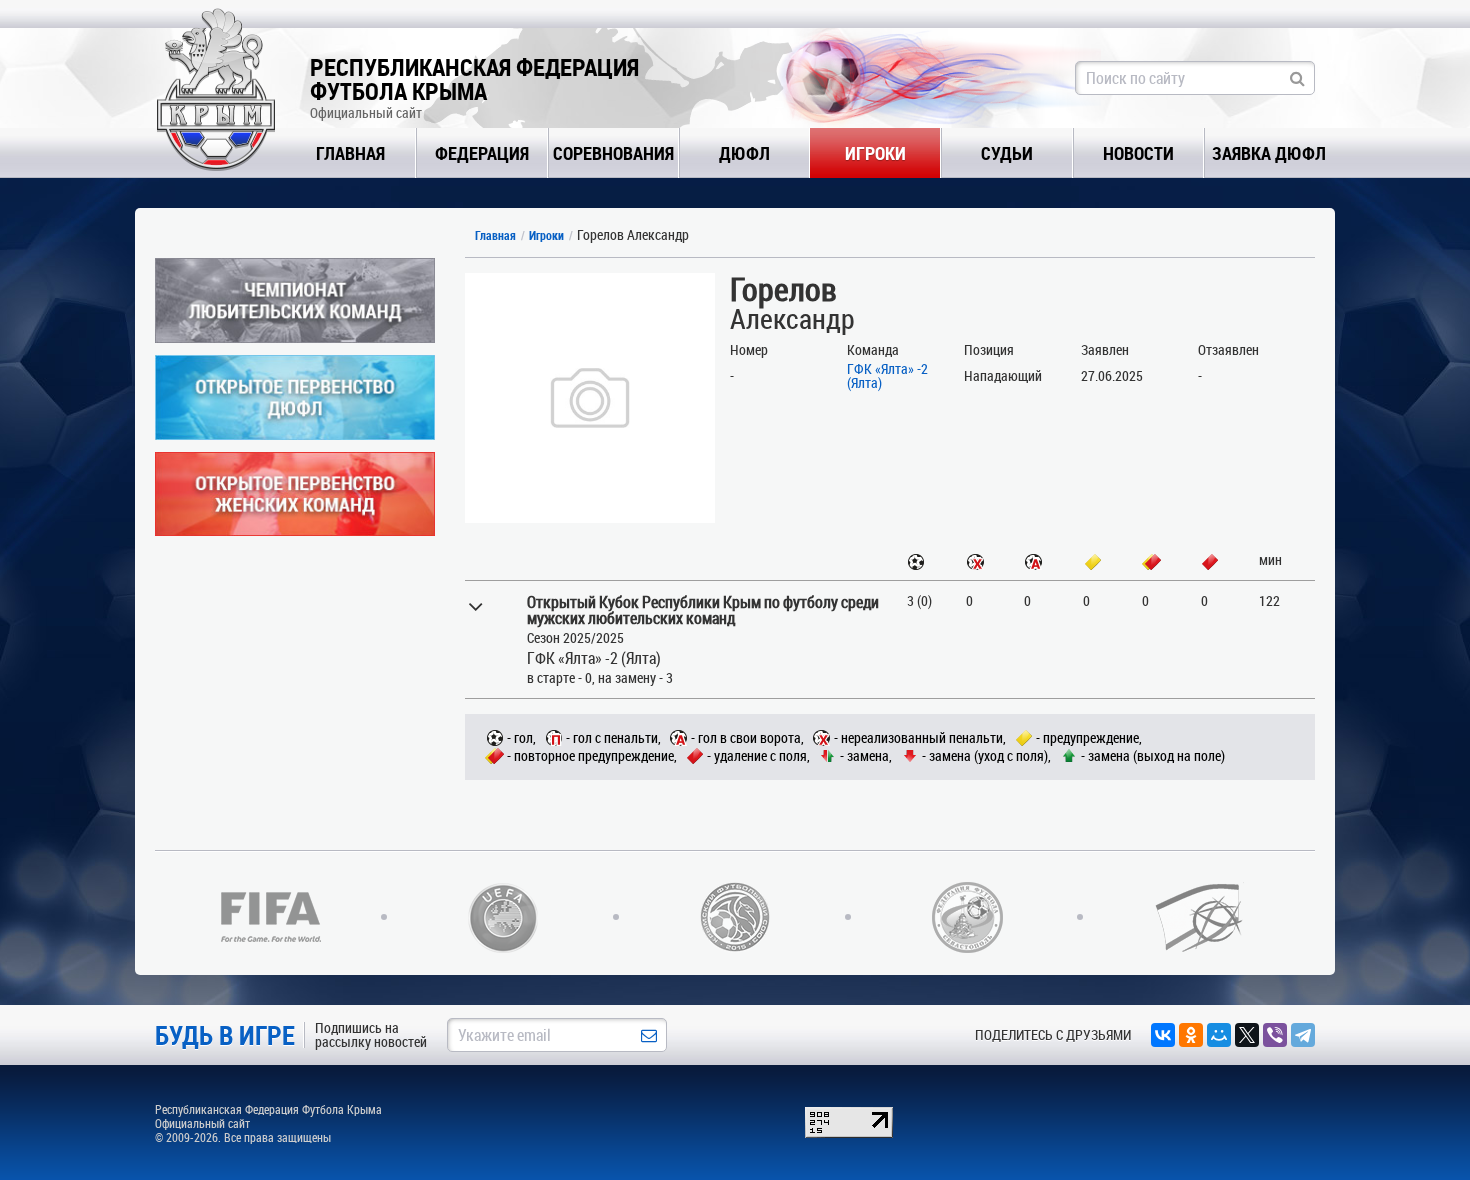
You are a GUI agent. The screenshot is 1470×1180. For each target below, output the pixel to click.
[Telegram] (1303, 1035)
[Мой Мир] (1219, 1035)
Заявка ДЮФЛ (1269, 153)
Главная (350, 153)
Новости (1138, 153)
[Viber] (1275, 1035)
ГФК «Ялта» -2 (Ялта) (887, 375)
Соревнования (613, 153)
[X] (1247, 1035)
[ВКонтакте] (1163, 1035)
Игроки (875, 153)
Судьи (1007, 153)
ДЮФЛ (744, 153)
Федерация (482, 153)
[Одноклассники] (1191, 1035)
